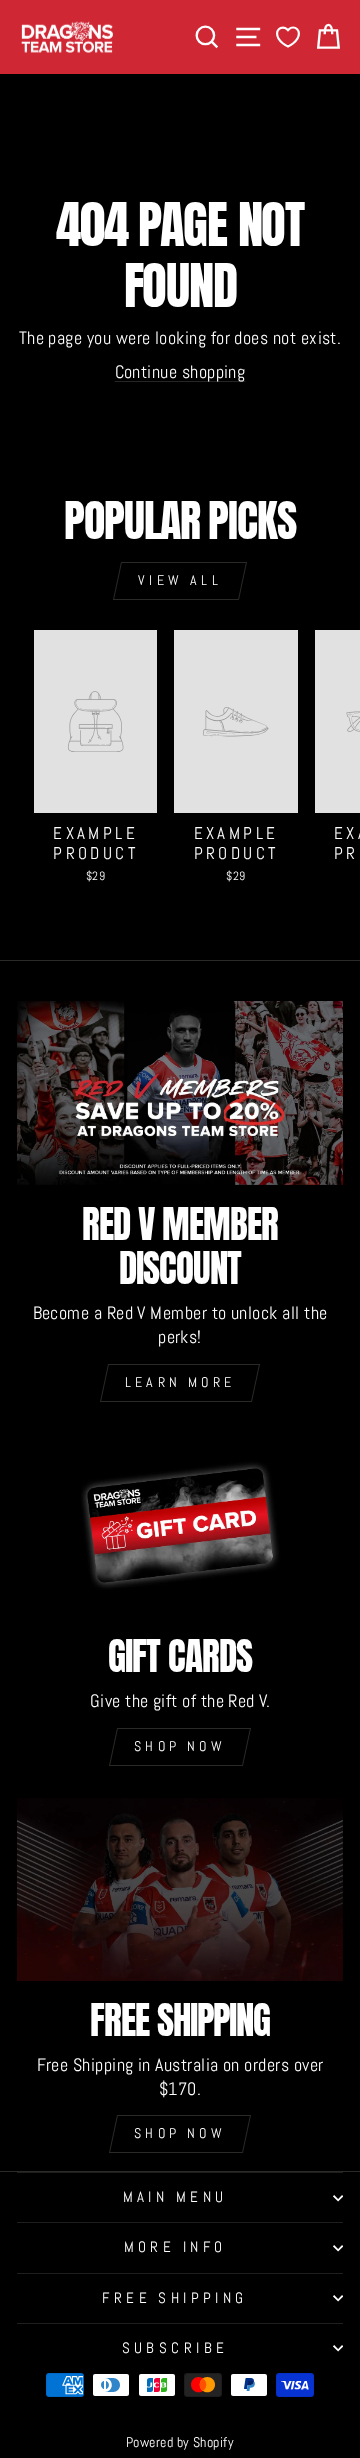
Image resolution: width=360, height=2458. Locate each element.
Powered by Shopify (180, 2442)
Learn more (180, 1382)
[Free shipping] (180, 1889)
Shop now (180, 1746)
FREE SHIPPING (174, 2298)
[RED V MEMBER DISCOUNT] (180, 1092)
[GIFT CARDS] (180, 1525)
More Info (175, 2247)
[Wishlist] (288, 37)
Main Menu (175, 2197)
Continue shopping (180, 371)
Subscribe (175, 2348)
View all (180, 580)
